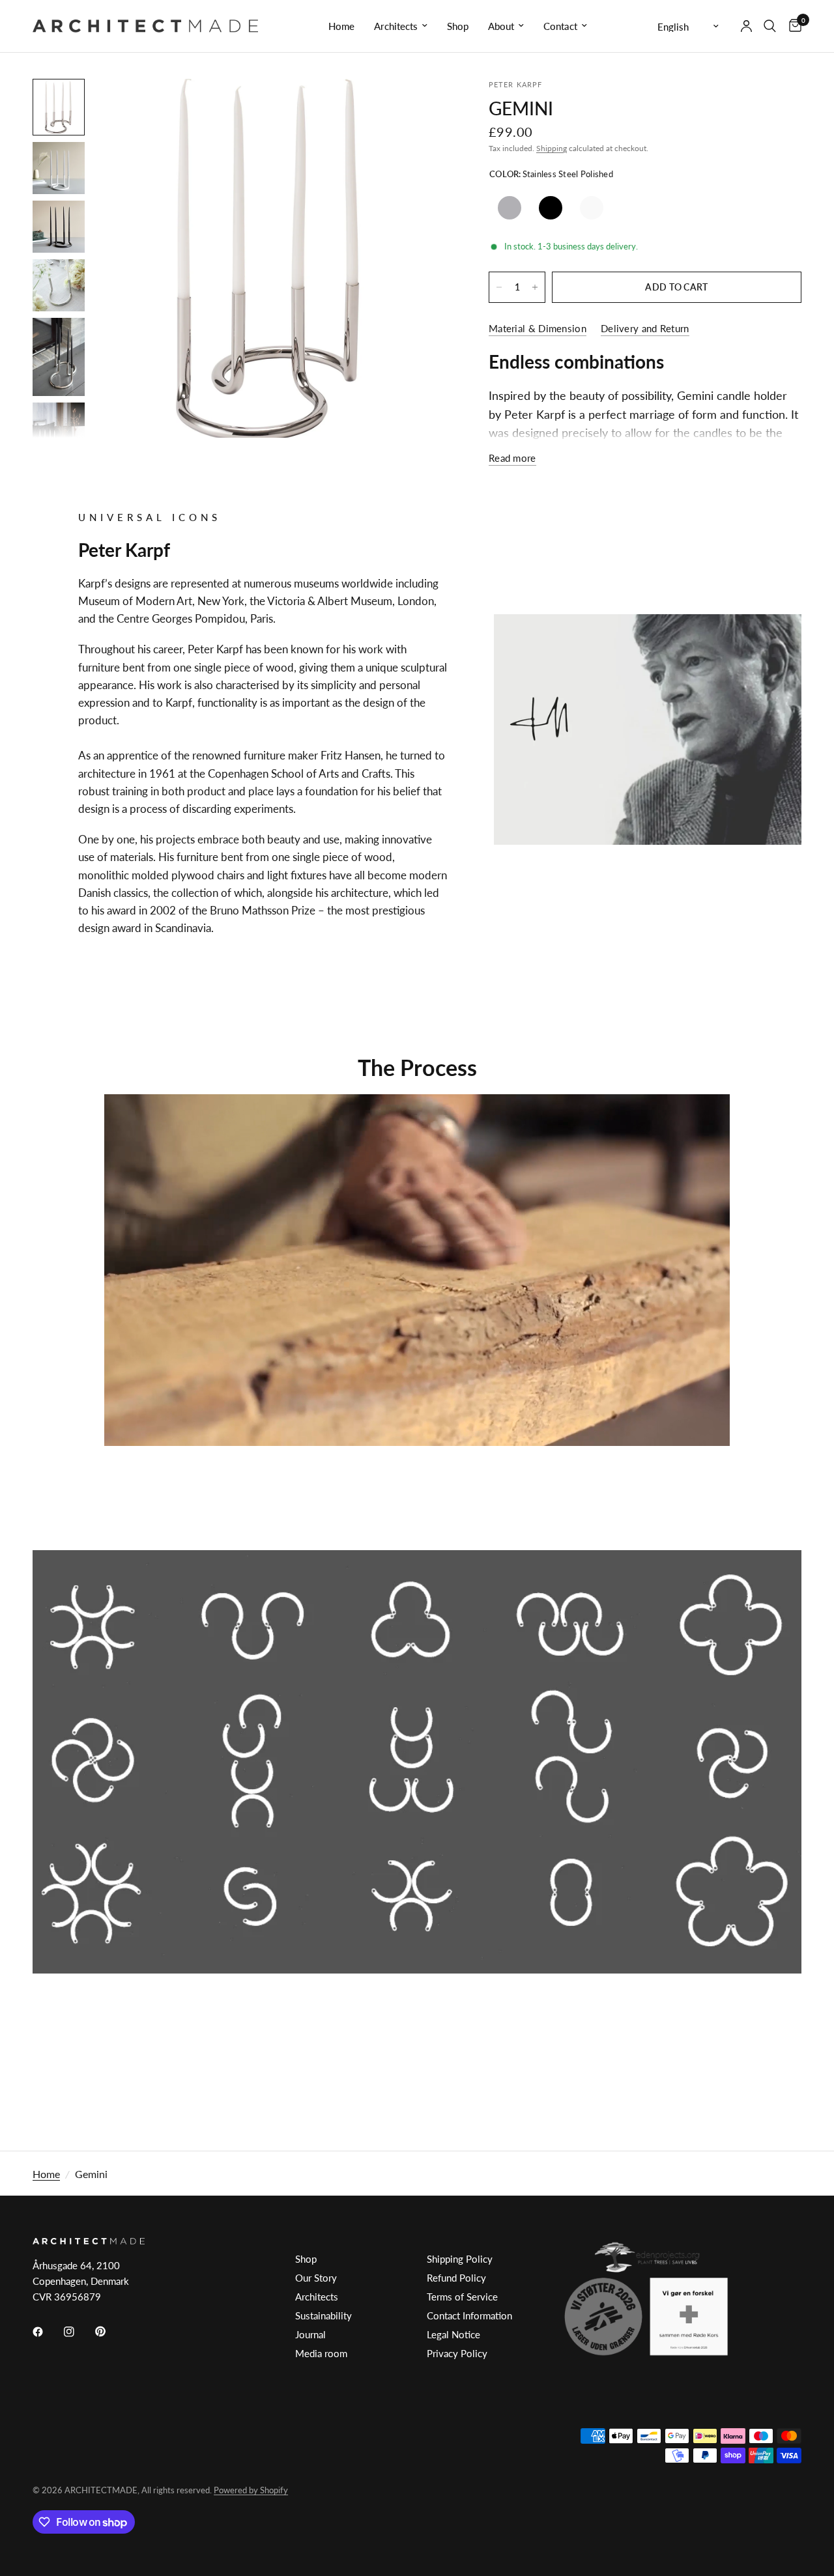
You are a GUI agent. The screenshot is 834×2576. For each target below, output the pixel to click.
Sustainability (324, 2315)
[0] (792, 26)
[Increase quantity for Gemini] (535, 287)
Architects (396, 26)
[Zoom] (423, 106)
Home (341, 26)
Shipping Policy (460, 2259)
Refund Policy (456, 2278)
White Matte (592, 208)
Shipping (552, 148)
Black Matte (551, 208)
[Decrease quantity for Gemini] (499, 287)
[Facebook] (47, 2332)
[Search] (770, 26)
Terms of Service (462, 2297)
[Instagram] (78, 2332)
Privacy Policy (457, 2353)
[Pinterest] (109, 2332)
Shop (458, 26)
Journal (310, 2334)
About (501, 26)
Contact (560, 26)
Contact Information (469, 2315)
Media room (321, 2353)
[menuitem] (341, 26)
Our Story (316, 2278)
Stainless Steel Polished (510, 208)
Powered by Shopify (251, 2490)
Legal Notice (453, 2334)
